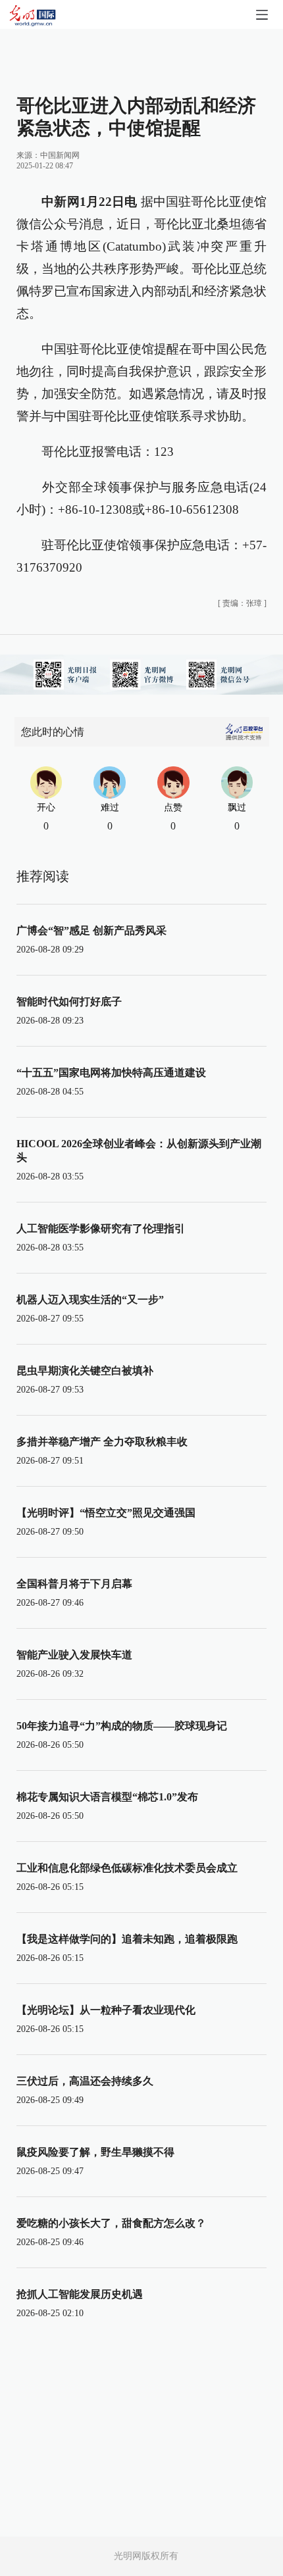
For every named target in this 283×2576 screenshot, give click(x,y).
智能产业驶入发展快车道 (74, 1655)
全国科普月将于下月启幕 (74, 1584)
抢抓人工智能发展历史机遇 (80, 2294)
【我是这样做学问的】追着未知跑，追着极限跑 (127, 1939)
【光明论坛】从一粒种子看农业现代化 (106, 2010)
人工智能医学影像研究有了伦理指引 (101, 1228)
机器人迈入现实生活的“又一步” (90, 1300)
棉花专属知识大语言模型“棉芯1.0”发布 (107, 1797)
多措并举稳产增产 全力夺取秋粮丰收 (102, 1442)
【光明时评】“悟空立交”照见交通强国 (106, 1513)
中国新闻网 (60, 155)
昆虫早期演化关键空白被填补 (85, 1371)
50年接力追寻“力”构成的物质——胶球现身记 (122, 1726)
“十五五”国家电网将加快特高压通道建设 (111, 1073)
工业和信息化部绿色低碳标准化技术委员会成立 (127, 1868)
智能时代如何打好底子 (69, 1002)
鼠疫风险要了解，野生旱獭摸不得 (95, 2152)
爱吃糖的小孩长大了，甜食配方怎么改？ (111, 2223)
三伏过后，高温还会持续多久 (85, 2081)
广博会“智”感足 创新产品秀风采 (91, 930)
